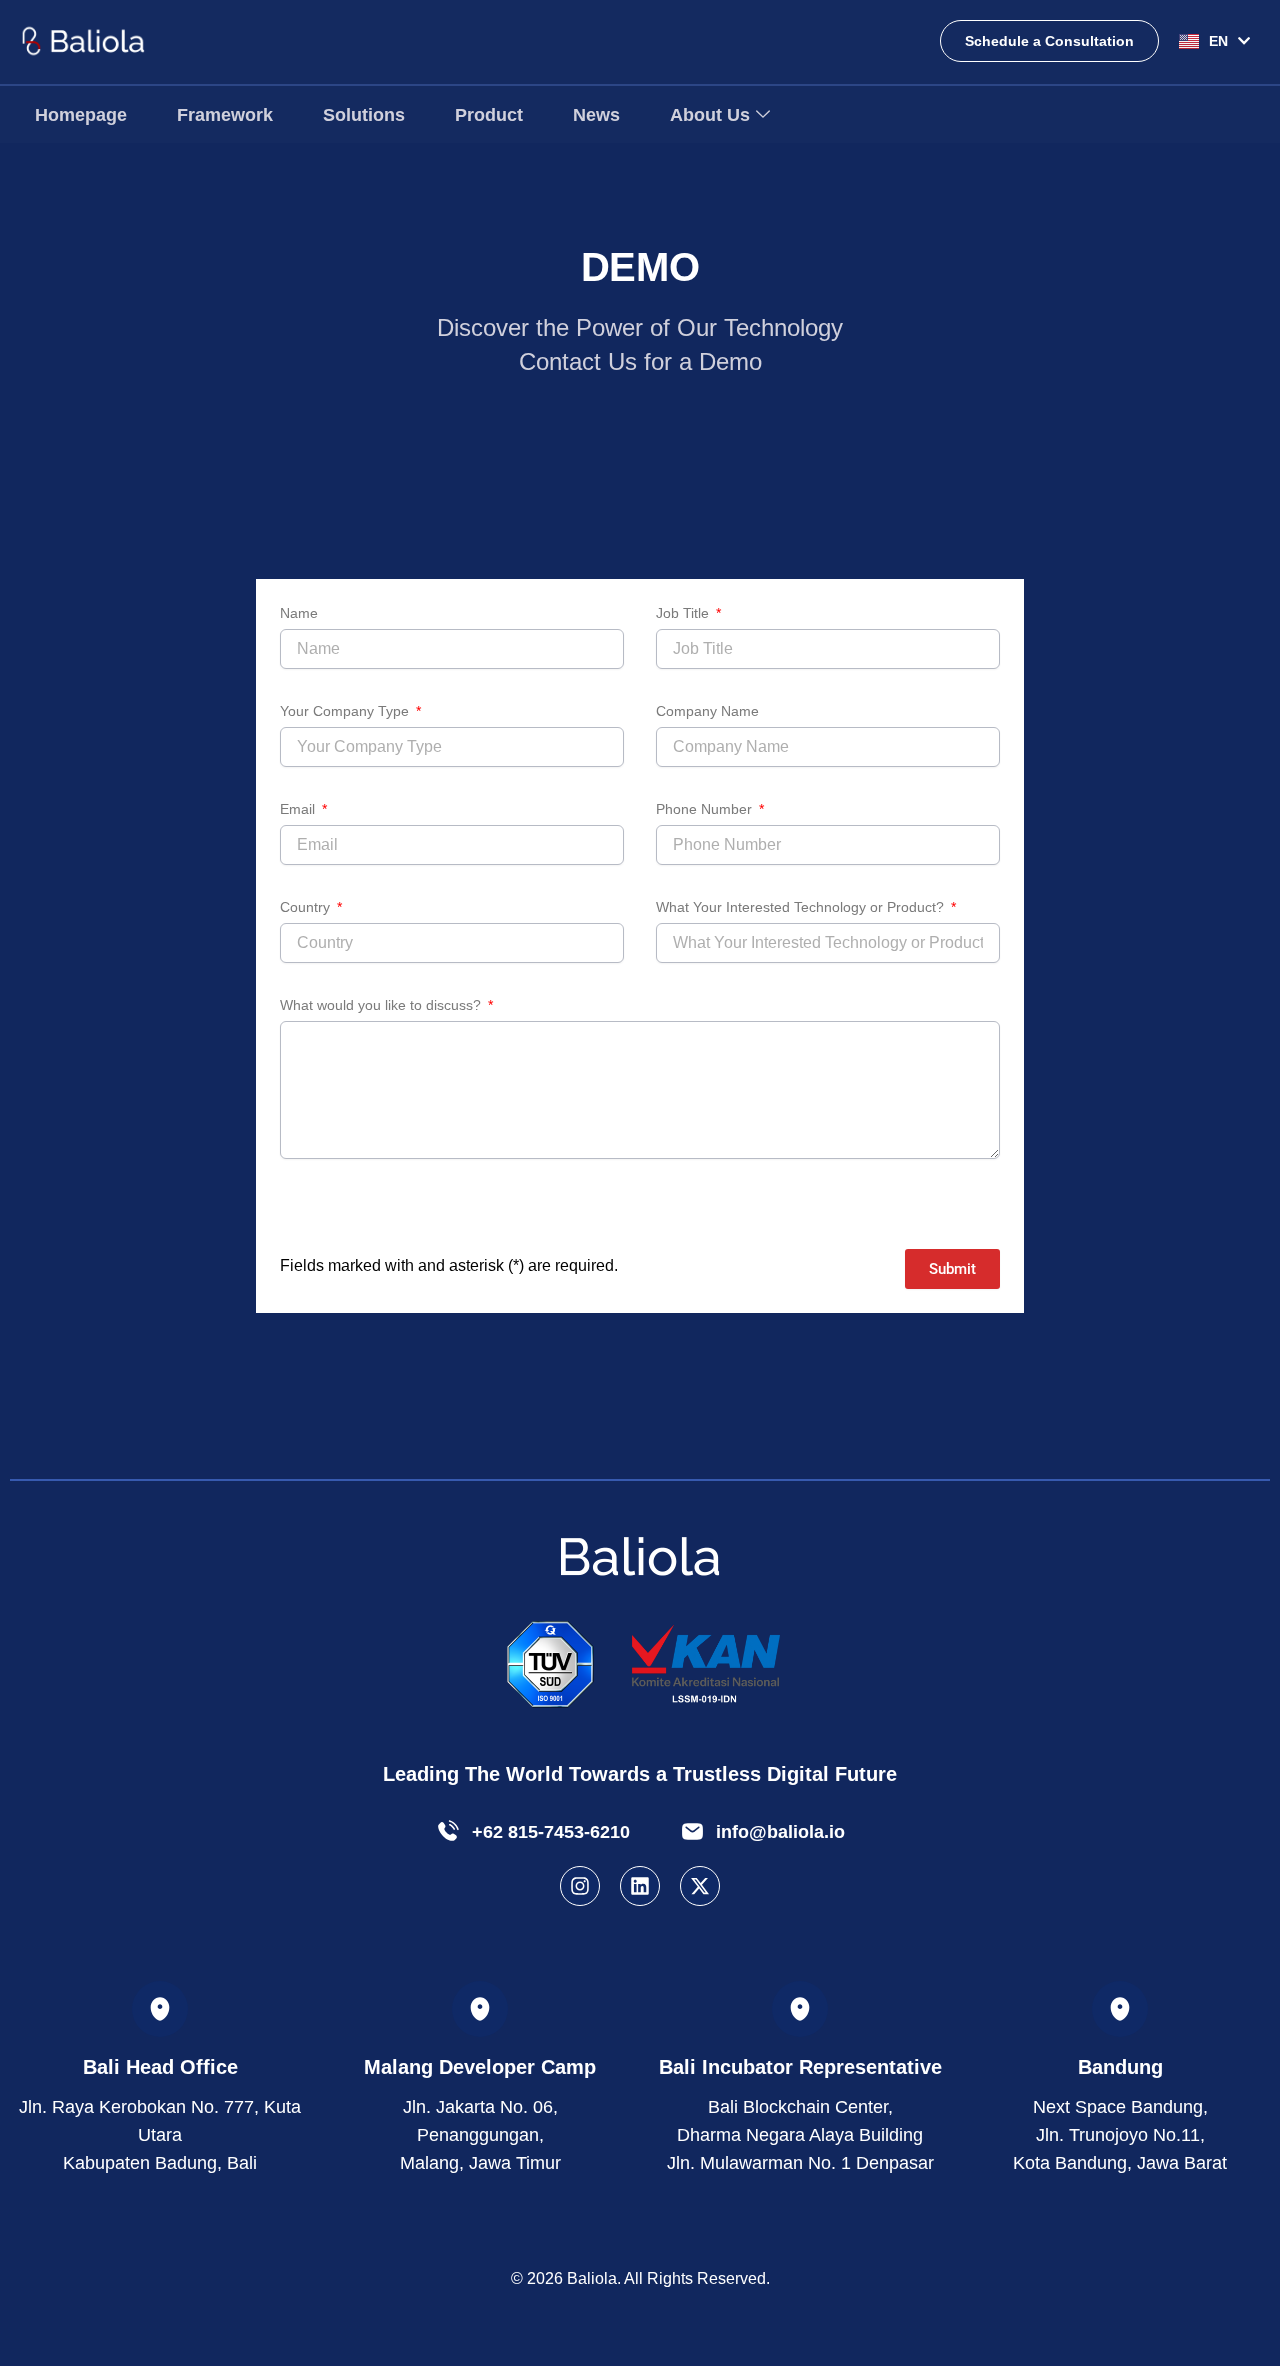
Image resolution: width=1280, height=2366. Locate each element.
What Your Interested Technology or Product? (802, 907)
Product (489, 115)
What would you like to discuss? (382, 1005)
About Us (710, 115)
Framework (225, 115)
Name (299, 613)
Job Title (684, 613)
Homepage (81, 115)
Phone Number (706, 809)
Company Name (707, 711)
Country (307, 907)
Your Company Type (346, 711)
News (596, 115)
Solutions (364, 115)
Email (299, 809)
